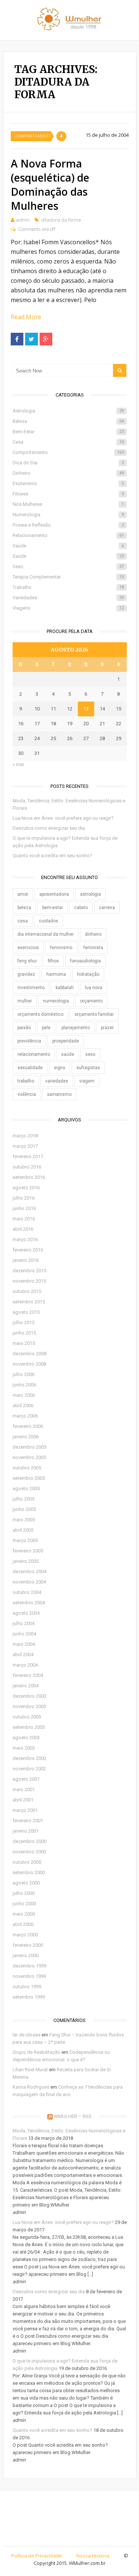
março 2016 (25, 1239)
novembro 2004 (29, 1582)
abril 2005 (23, 1530)
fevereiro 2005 (28, 1551)
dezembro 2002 (29, 1758)
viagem (87, 1081)
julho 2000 (24, 1893)
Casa (68, 442)
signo (59, 1068)
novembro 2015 (29, 1281)
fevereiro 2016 (28, 1250)
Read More (26, 317)
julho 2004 (24, 1623)
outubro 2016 (27, 1167)
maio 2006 (24, 1395)
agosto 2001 (26, 1779)
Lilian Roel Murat (30, 2070)
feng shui (27, 961)
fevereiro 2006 (28, 1426)
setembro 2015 (29, 1302)
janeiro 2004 (26, 1686)
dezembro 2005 (29, 1447)
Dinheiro (68, 473)
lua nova (94, 988)
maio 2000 (24, 1914)
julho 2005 (24, 1499)
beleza (24, 908)
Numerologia (68, 515)
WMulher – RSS (73, 2116)
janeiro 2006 (26, 1437)
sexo (90, 1054)
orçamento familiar (94, 1014)
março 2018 (25, 1136)
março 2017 (25, 1146)
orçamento (91, 1001)
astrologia (90, 894)
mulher (25, 1001)
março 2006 (25, 1416)
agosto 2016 (26, 1188)
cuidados (49, 921)
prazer (107, 1028)
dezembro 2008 (29, 1354)
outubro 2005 (27, 1468)
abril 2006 (23, 1405)
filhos (53, 961)
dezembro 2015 (29, 1271)
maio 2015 (24, 1343)
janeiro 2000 (26, 1955)
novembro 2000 (29, 1852)
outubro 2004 (27, 1592)
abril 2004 (23, 1655)
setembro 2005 (29, 1478)
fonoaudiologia (85, 961)
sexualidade (30, 1068)
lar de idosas (27, 2035)
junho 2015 (24, 1333)
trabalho (26, 1081)
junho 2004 (24, 1634)
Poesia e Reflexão (68, 525)
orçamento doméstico (40, 1014)
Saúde (68, 546)
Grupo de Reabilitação (37, 2052)
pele (46, 1028)
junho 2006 (24, 1385)
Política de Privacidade (37, 2556)
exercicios (28, 948)
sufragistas (88, 1068)
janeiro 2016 (26, 1260)
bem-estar (53, 908)
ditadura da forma (61, 220)
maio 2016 (24, 1219)
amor (23, 894)
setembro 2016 (29, 1177)
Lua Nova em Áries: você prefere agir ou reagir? (63, 818)
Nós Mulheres (68, 504)
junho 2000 (24, 1904)
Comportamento (33, 136)
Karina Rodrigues (31, 2087)
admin (23, 220)
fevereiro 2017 (28, 1156)
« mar (18, 764)
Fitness (68, 494)
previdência (29, 1041)
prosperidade (66, 1041)
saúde (68, 1054)
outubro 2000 (27, 1862)
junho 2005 (24, 1509)
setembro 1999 (29, 1997)
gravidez (26, 974)
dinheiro (93, 934)
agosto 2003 (26, 1738)
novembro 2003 (29, 1706)
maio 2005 (24, 1520)
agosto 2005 (26, 1488)
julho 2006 (24, 1374)
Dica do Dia (68, 463)
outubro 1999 (27, 1987)
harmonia (56, 974)
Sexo (68, 566)
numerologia (56, 1001)
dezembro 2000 (29, 1841)
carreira (107, 908)
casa (23, 921)
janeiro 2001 (26, 1831)
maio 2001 (24, 1789)
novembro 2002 (29, 1769)
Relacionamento (68, 535)
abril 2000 (23, 1924)
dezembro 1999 (29, 1966)
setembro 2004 (29, 1603)
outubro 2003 (27, 1717)
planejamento (76, 1028)
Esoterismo (68, 483)
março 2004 (25, 1665)
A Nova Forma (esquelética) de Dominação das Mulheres (50, 185)
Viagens (68, 608)
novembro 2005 (29, 1457)
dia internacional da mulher (46, 934)
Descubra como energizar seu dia (49, 828)
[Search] (120, 370)
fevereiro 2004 (28, 1675)
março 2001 (25, 1810)
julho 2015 (24, 1322)
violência (27, 1094)
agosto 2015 (26, 1312)
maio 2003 (24, 1748)
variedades (57, 1081)
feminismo (61, 948)
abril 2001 (23, 1800)
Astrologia (68, 411)
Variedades (68, 598)
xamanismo (59, 1094)
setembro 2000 (29, 1872)
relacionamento (34, 1054)
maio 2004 (24, 1644)
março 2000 (25, 1935)
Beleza (68, 421)
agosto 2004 (26, 1613)
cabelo (81, 908)
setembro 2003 (29, 1727)
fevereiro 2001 (28, 1821)
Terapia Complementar (68, 577)
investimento (31, 988)
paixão (24, 1028)
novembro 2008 (29, 1364)
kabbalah (65, 988)
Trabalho (68, 587)
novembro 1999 (29, 1976)
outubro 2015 (27, 1291)
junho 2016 (24, 1208)
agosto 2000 (26, 1883)
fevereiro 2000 (28, 1945)
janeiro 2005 (26, 1561)
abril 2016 (23, 1229)
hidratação (88, 974)
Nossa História (93, 2556)
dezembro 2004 (29, 1572)
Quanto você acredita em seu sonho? (52, 856)
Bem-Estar (68, 432)
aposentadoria (54, 894)
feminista (93, 948)
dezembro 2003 (29, 1696)
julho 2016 (24, 1198)
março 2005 (25, 1540)
